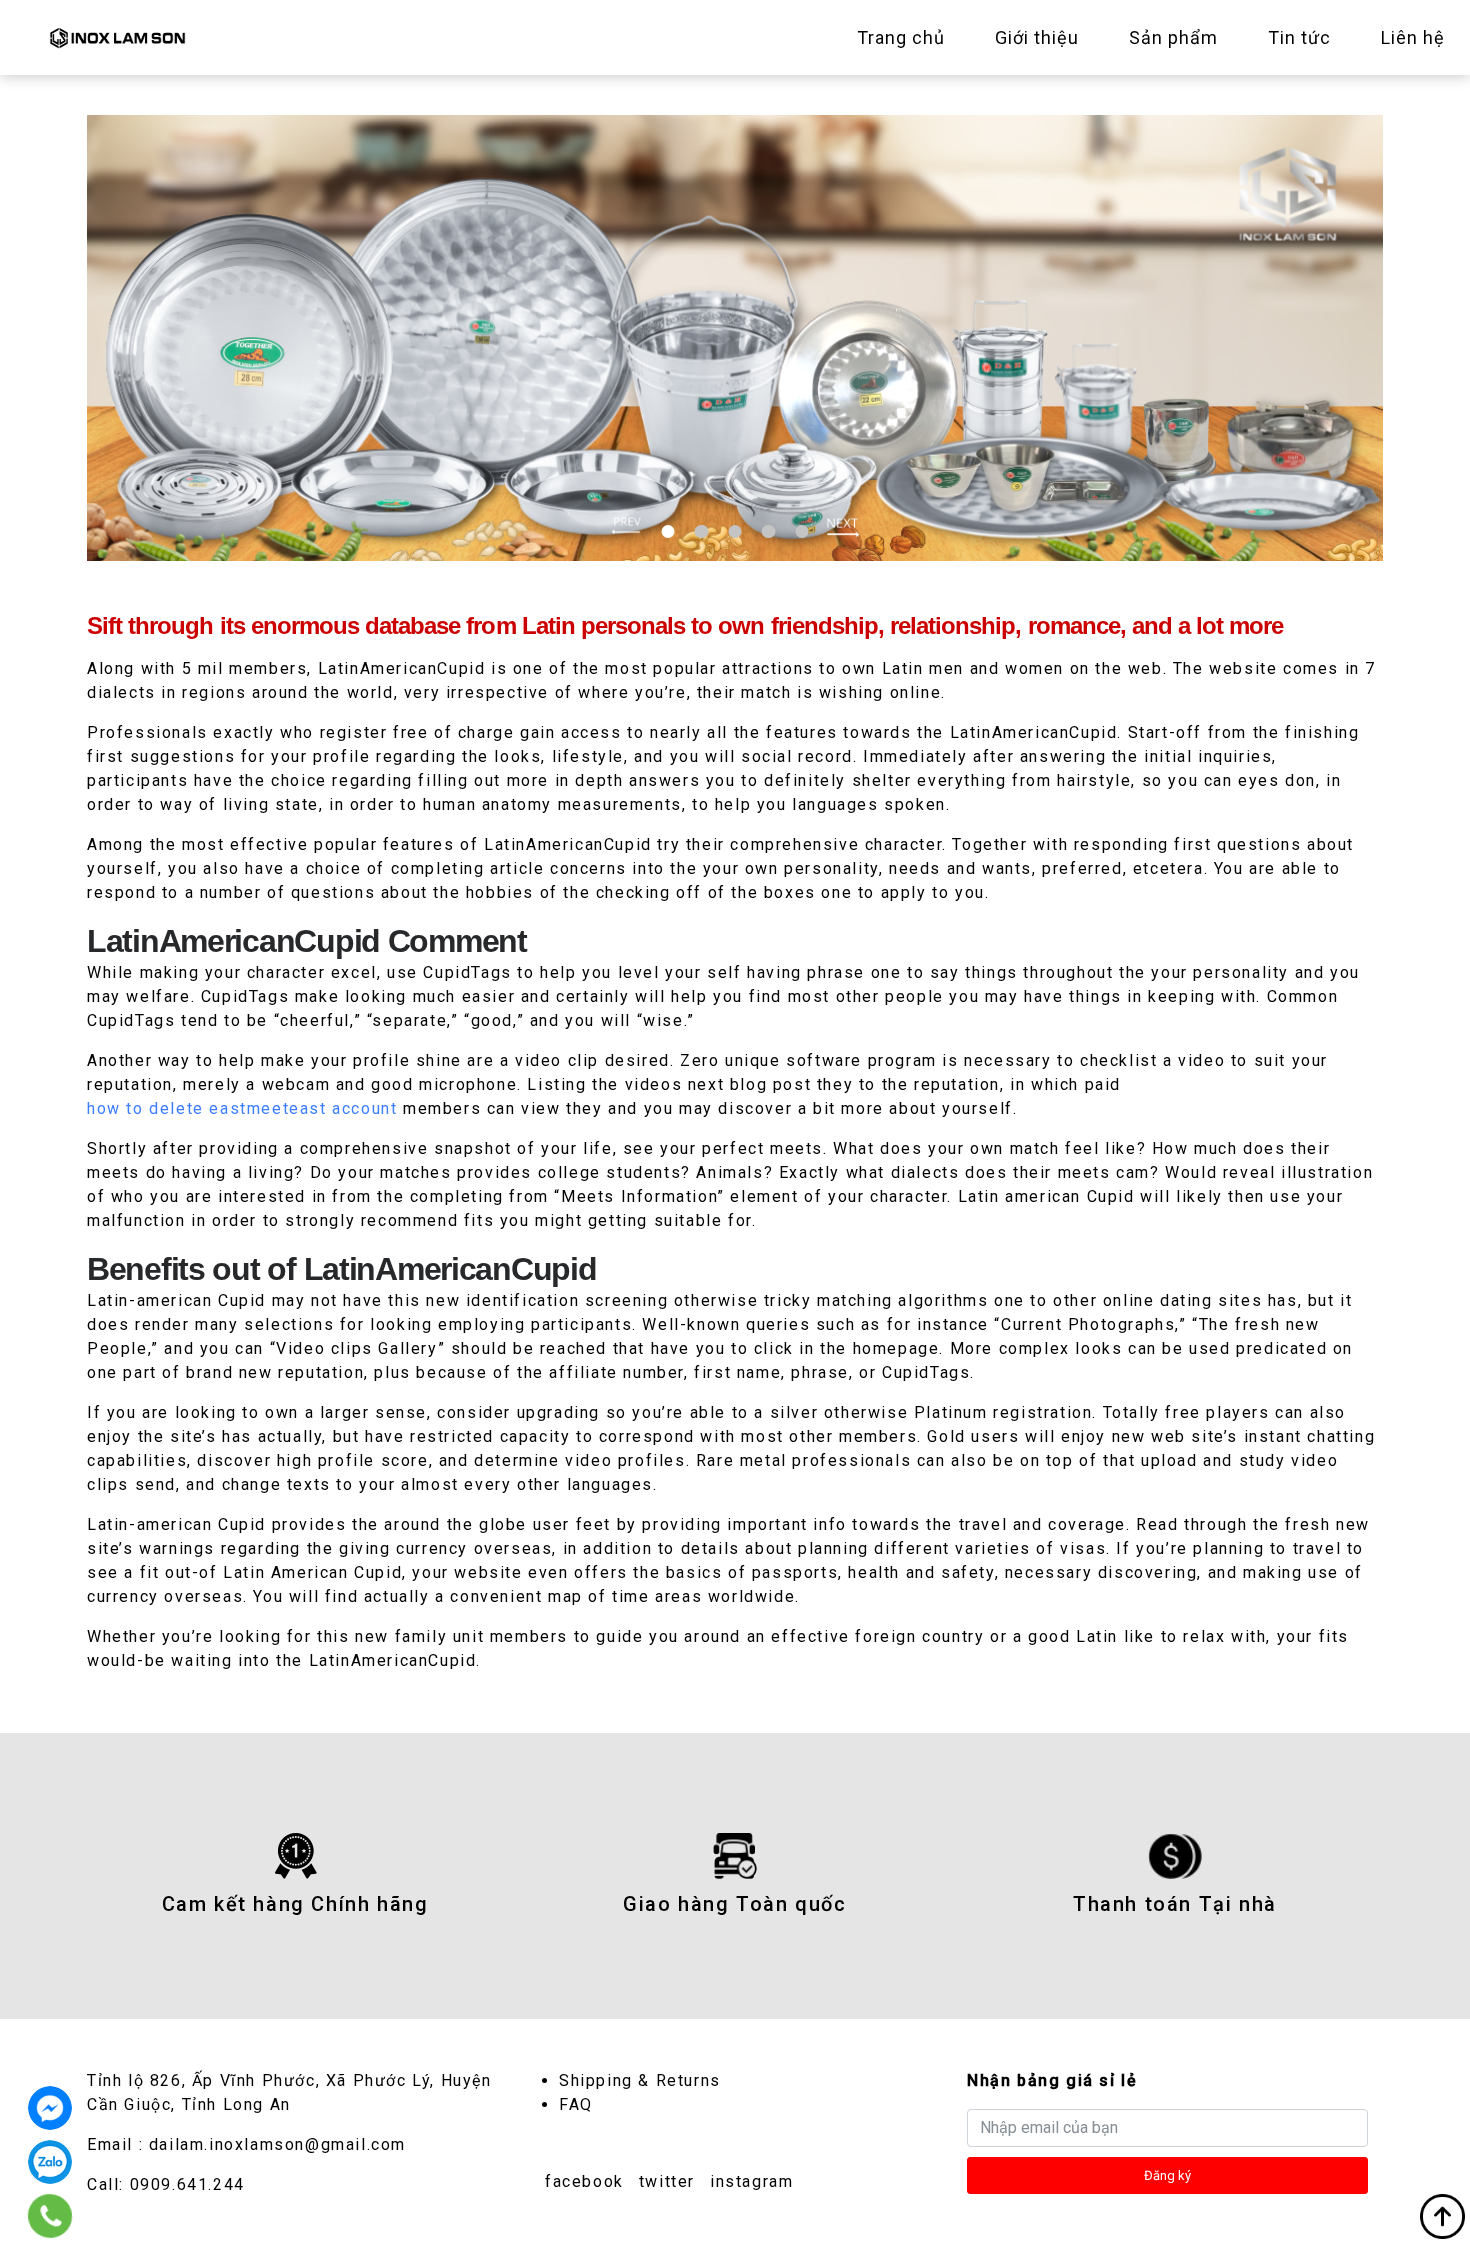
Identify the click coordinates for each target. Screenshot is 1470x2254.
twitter (667, 2181)
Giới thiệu (1037, 37)
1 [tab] (668, 531)
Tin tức (1299, 37)
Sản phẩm (1173, 37)
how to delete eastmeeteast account (242, 1108)
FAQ (576, 2104)
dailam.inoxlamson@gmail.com (277, 2144)
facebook (584, 2181)
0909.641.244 (187, 2184)
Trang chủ (901, 37)
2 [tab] (701, 531)
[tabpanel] (735, 338)
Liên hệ (1413, 37)
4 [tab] (768, 531)
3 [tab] (734, 531)
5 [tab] (801, 531)
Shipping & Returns (640, 2080)
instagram (751, 2181)
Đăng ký (1167, 2175)
